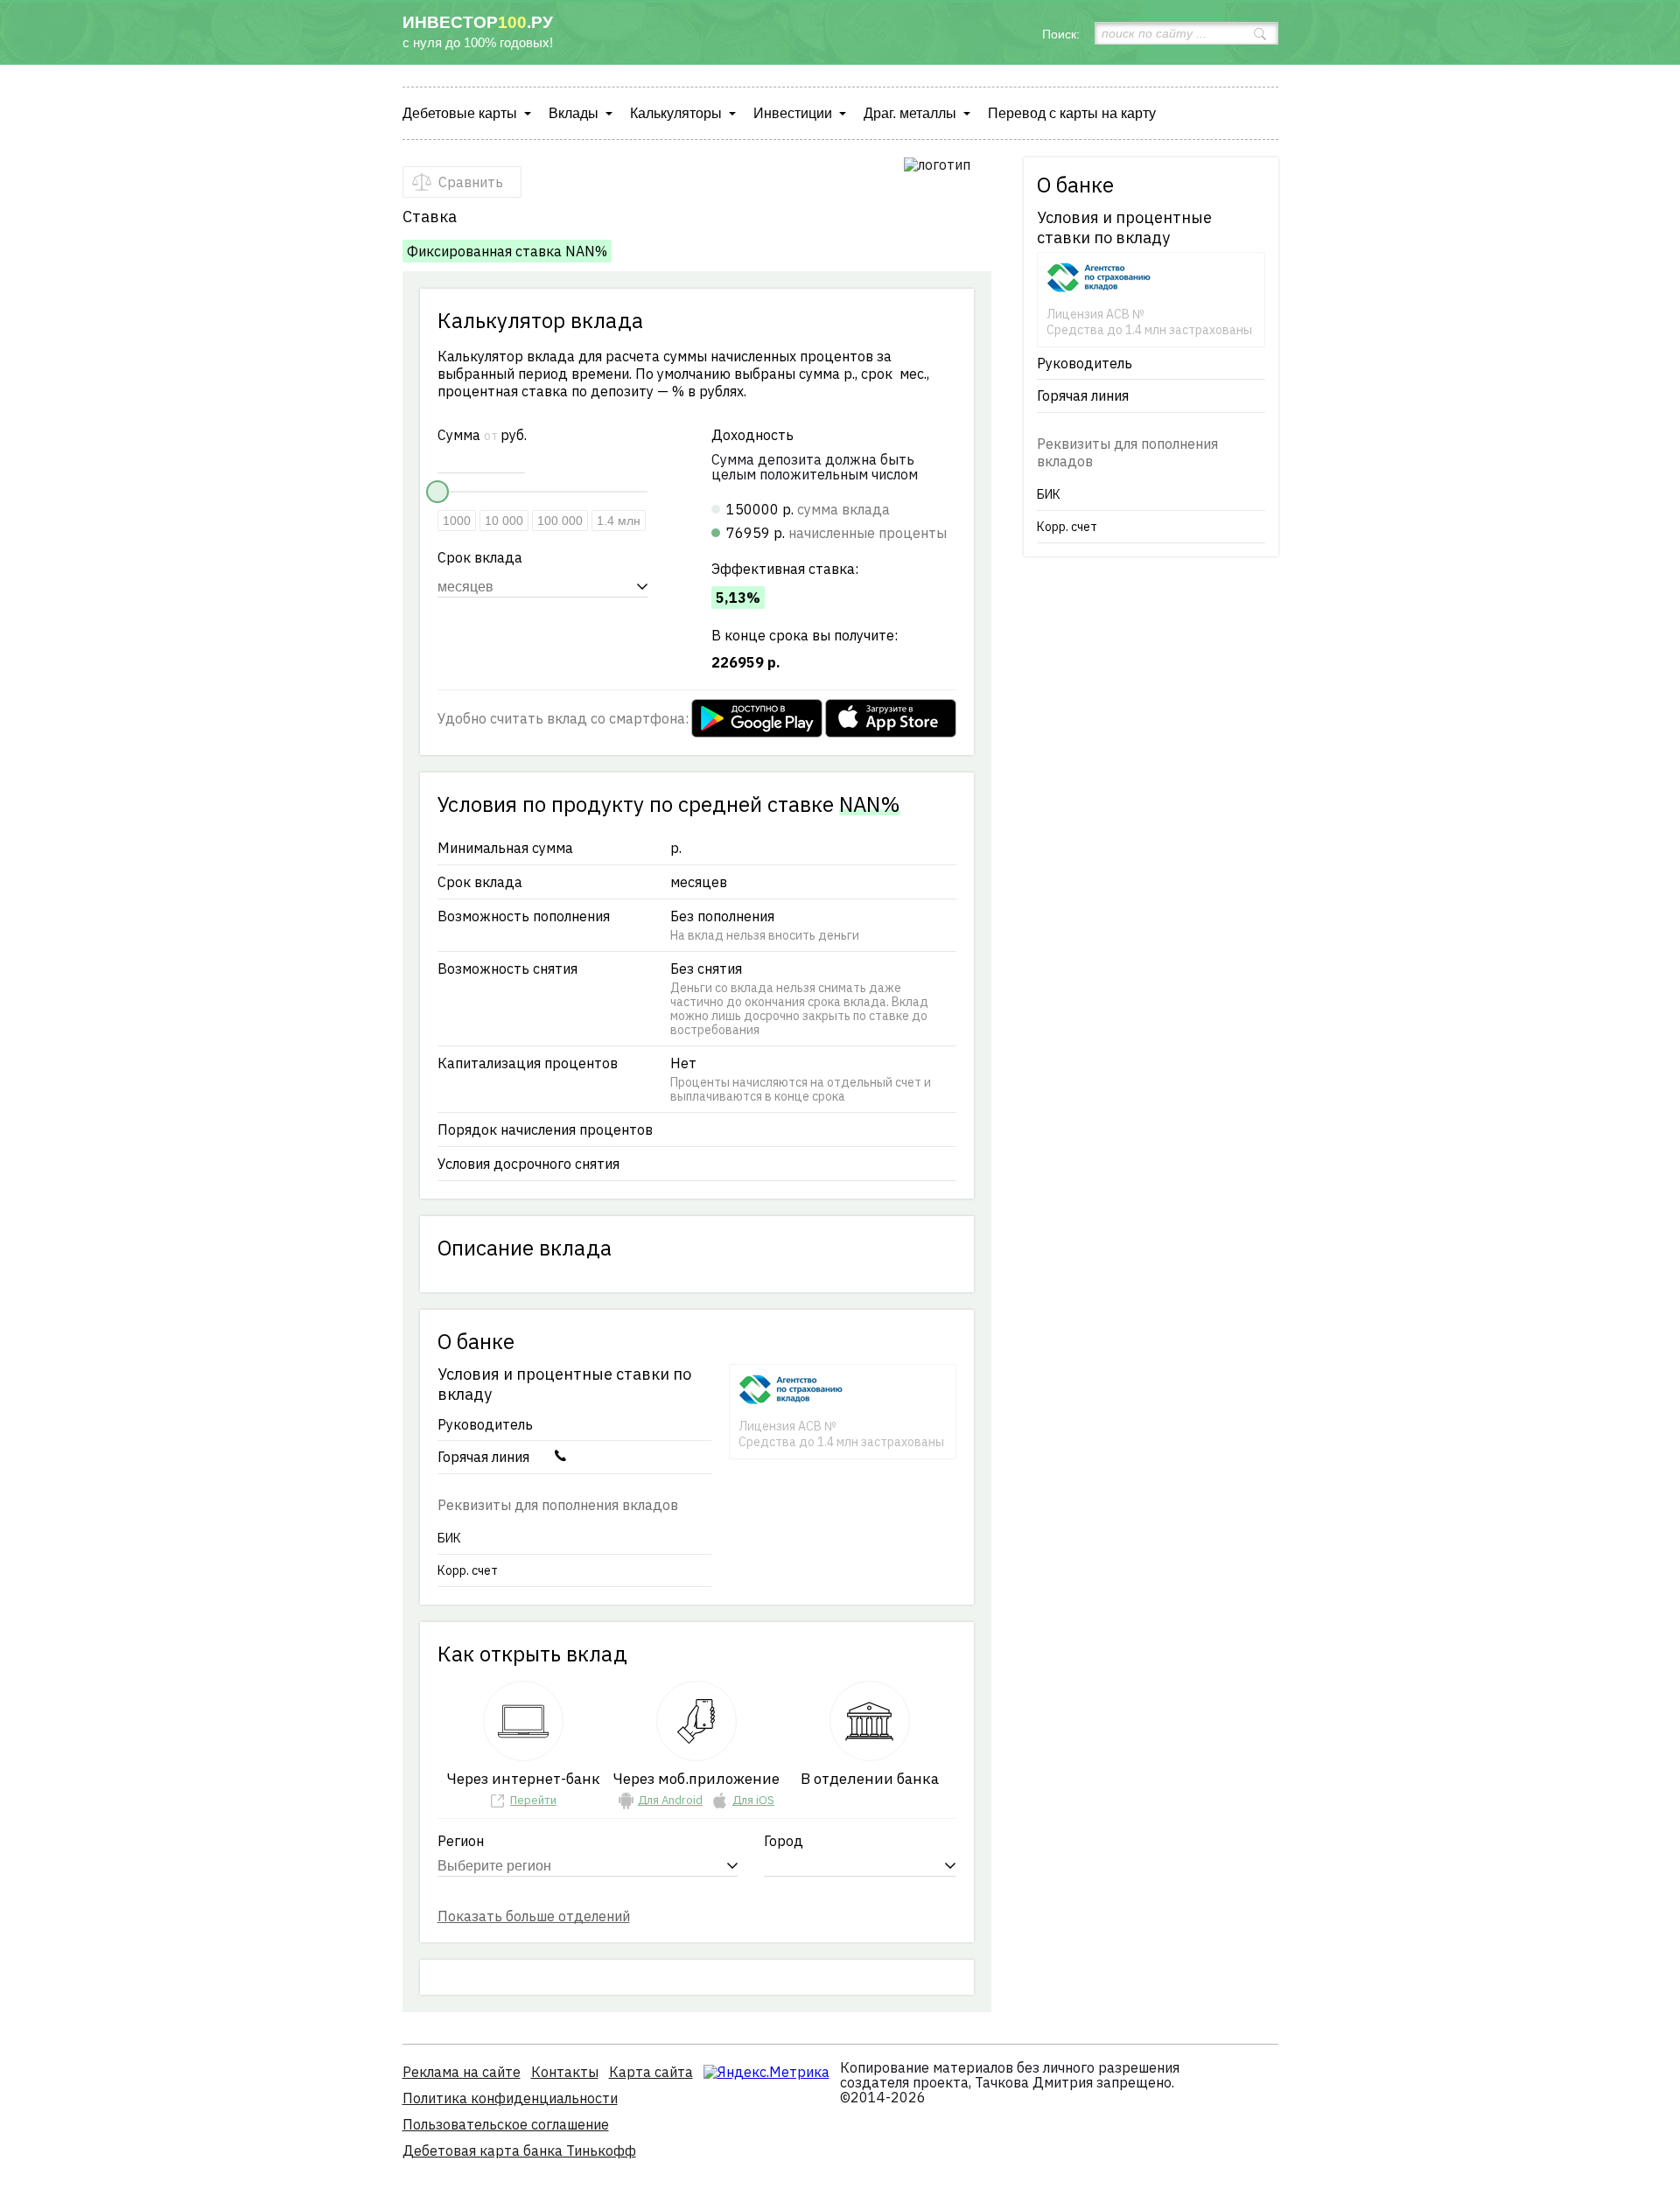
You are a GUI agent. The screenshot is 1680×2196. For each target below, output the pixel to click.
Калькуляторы (676, 113)
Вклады (574, 113)
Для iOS (753, 1800)
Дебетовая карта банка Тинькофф (519, 2151)
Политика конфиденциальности (510, 2098)
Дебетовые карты (460, 113)
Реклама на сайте (462, 2072)
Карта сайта (651, 2072)
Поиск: (1061, 34)
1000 (457, 521)
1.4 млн (619, 521)
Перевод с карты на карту (1072, 113)
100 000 (560, 521)
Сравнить (471, 182)
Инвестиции (793, 113)
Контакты (565, 2072)
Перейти (533, 1800)
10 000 (504, 521)
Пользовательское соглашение (506, 2124)
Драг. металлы (910, 113)
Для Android (670, 1800)
